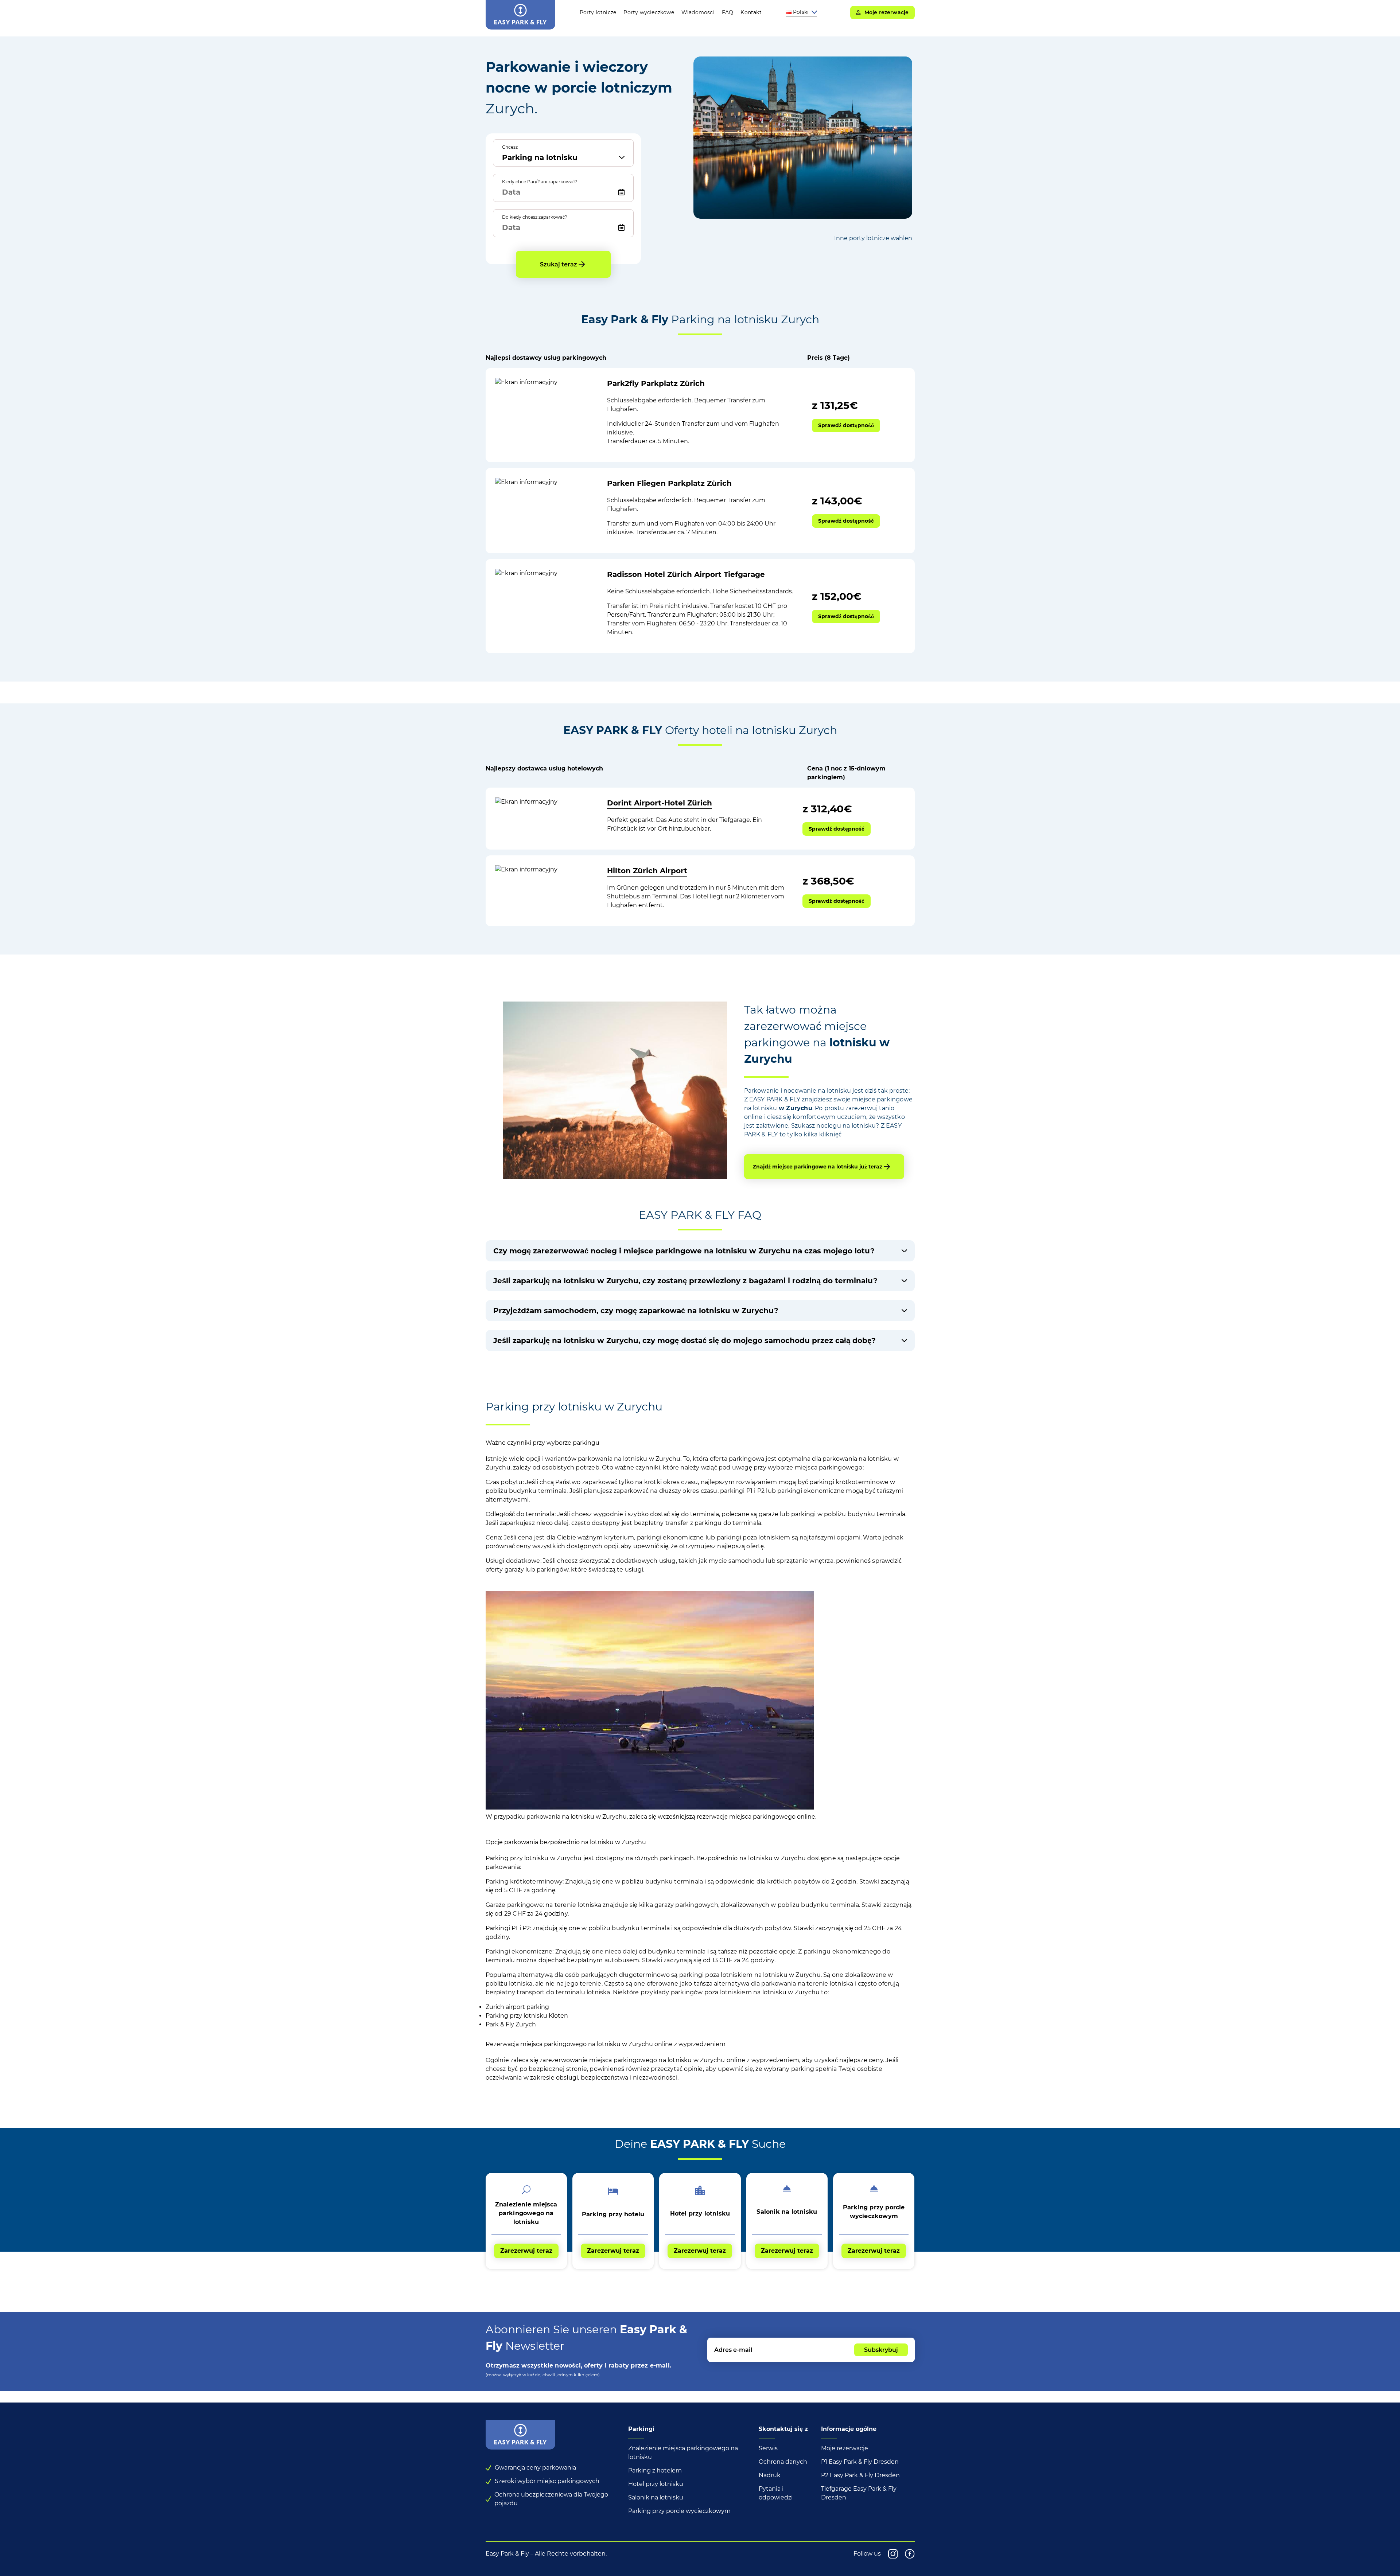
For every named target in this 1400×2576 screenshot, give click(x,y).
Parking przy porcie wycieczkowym (679, 2511)
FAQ (728, 12)
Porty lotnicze (598, 12)
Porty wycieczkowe (649, 12)
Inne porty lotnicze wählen (873, 238)
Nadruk (770, 2475)
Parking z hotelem (655, 2470)
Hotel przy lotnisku (656, 2484)
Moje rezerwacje (845, 2448)
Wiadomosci (698, 12)
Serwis (768, 2448)
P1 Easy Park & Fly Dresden (860, 2462)
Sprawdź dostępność (846, 425)
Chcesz (510, 147)
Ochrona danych (783, 2462)
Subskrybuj (881, 2350)
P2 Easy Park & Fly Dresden (860, 2475)
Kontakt (751, 12)
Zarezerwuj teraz (526, 2251)
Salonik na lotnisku (656, 2497)
